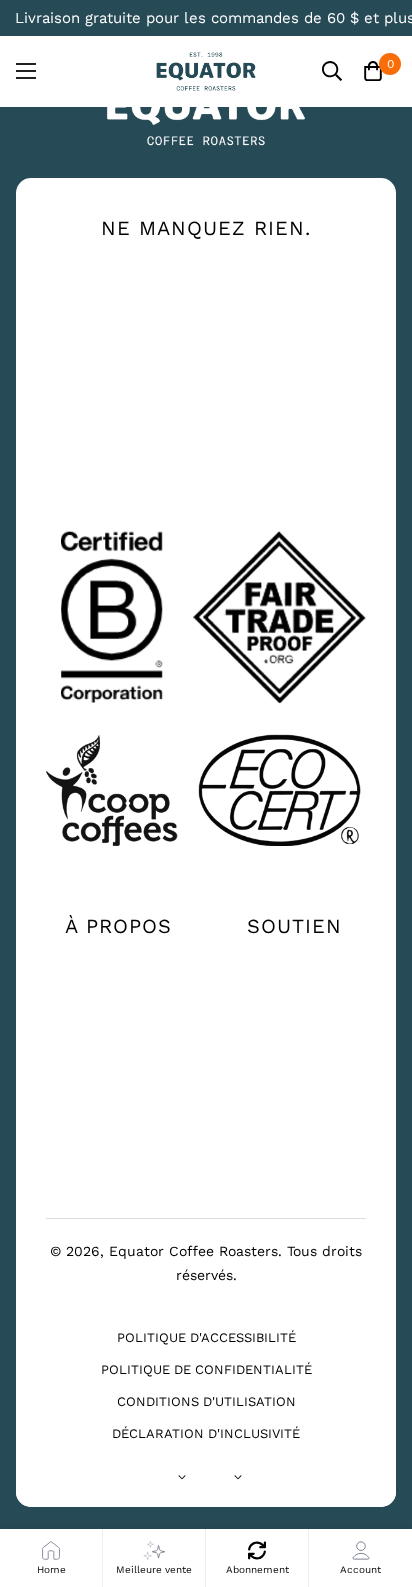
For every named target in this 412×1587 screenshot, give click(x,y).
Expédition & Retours (294, 1066)
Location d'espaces (118, 1150)
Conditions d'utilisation (206, 1401)
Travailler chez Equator (118, 1066)
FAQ (294, 1026)
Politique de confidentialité (206, 1369)
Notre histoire (118, 962)
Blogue (118, 1110)
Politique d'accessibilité (206, 1337)
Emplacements (294, 994)
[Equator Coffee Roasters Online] (206, 71)
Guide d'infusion (118, 1026)
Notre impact (118, 994)
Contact (294, 962)
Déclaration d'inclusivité (206, 1433)
